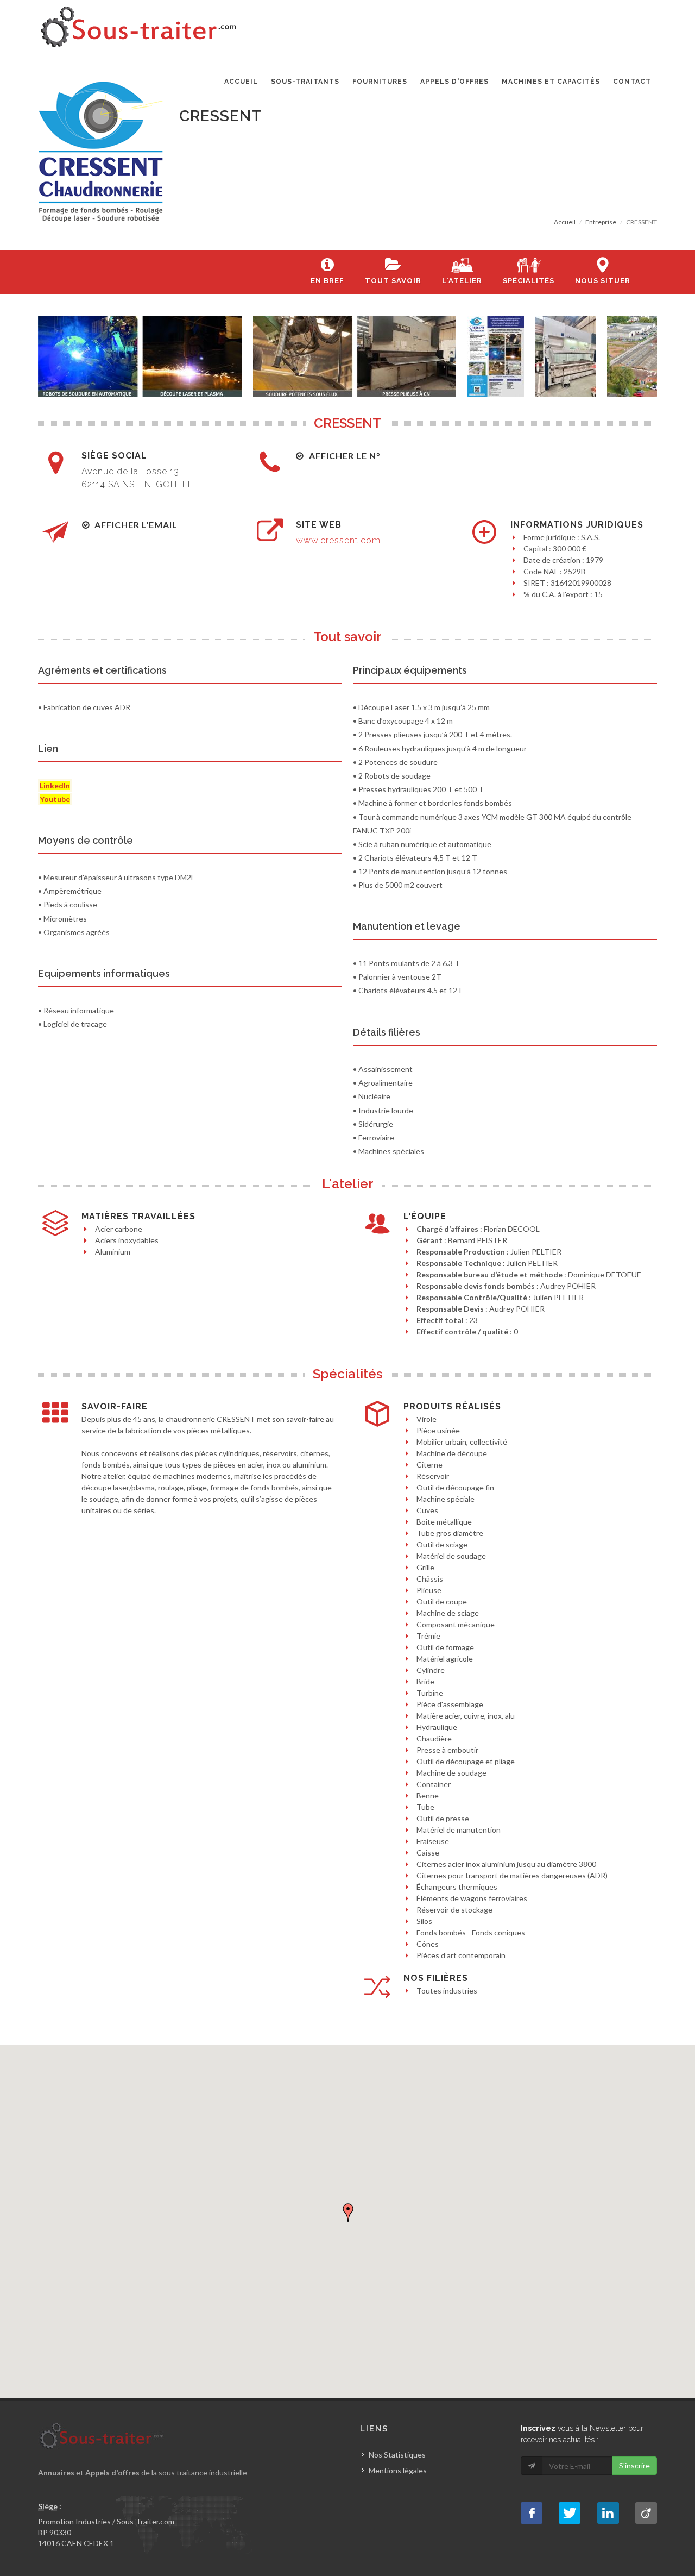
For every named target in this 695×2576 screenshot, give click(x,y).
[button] (348, 2213)
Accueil (565, 222)
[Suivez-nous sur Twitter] (570, 2513)
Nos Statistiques (397, 2455)
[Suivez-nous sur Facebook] (532, 2513)
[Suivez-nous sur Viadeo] (646, 2513)
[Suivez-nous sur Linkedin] (608, 2513)
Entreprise (601, 222)
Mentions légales (398, 2470)
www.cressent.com (338, 540)
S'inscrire (634, 2465)
